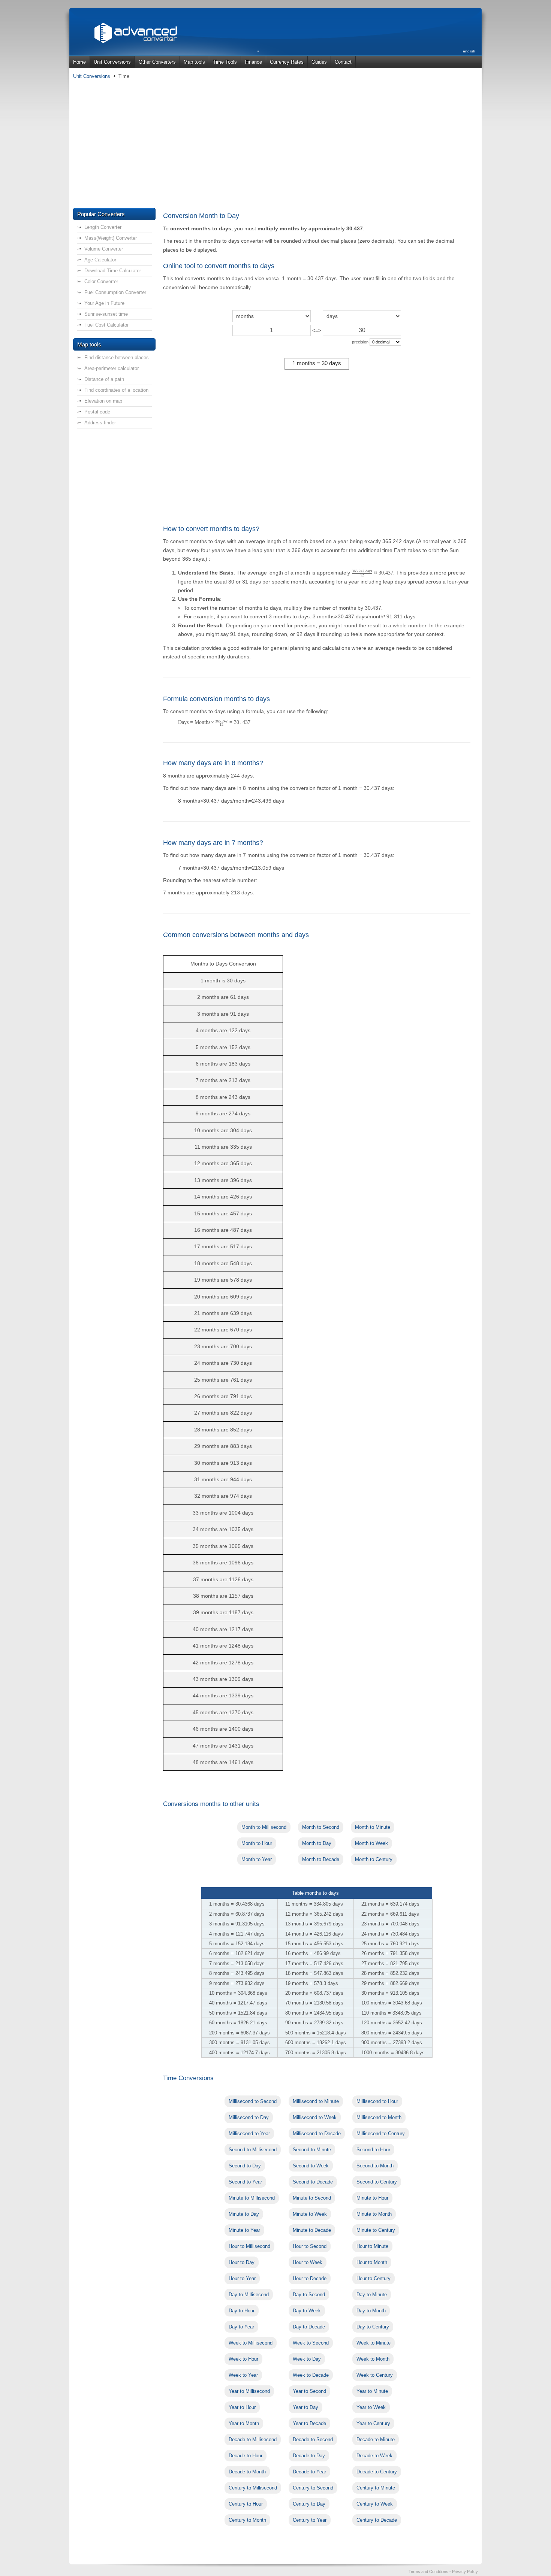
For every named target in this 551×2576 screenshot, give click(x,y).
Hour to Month (372, 2262)
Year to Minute (372, 2391)
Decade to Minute (376, 2439)
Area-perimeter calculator (112, 368)
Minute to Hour (372, 2198)
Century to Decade (377, 2520)
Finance (253, 62)
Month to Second (321, 1827)
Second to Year (245, 2182)
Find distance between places (117, 357)
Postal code (97, 412)
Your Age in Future (104, 303)
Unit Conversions (112, 62)
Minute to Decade (312, 2230)
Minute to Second (312, 2198)
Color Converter (101, 281)
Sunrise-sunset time (106, 314)
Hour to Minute (372, 2246)
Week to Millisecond (251, 2343)
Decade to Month (247, 2472)
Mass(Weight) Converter (111, 238)
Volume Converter (104, 249)
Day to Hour (242, 2311)
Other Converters (157, 62)
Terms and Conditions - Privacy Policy (443, 2572)
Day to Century (373, 2327)
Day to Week (307, 2311)
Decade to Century (377, 2472)
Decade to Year (309, 2472)
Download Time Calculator (113, 271)
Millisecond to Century (381, 2133)
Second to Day (245, 2166)
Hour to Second (310, 2246)
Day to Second (309, 2295)
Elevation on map (103, 401)
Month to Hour (257, 1843)
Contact (343, 62)
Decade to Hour (246, 2456)
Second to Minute (312, 2150)
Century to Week (375, 2504)
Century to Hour (246, 2504)
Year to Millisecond (249, 2391)
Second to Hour (373, 2150)
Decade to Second (313, 2439)
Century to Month (247, 2520)
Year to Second (309, 2391)
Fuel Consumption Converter (115, 292)
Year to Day (305, 2407)
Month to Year (257, 1859)
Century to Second (313, 2488)
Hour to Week (308, 2262)
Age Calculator (100, 260)
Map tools (194, 62)
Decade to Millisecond (253, 2439)
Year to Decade (309, 2423)
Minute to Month (374, 2214)
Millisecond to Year (249, 2133)
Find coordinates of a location (116, 390)
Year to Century (373, 2423)
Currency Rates (287, 62)
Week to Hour (243, 2359)
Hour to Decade (310, 2278)
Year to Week (371, 2407)
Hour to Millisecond (249, 2246)
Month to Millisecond (264, 1827)
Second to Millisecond (253, 2150)
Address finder (100, 423)
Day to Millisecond (249, 2295)
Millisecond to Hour (377, 2101)
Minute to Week (310, 2214)
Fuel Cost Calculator (106, 325)
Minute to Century (376, 2230)
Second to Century (377, 2182)
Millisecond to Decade (317, 2133)
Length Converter (103, 227)
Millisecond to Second (253, 2101)
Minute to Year (244, 2230)
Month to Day (317, 1843)
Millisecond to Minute (316, 2101)
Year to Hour (242, 2407)
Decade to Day (309, 2456)
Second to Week (311, 2166)
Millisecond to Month (379, 2117)
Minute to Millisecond (252, 2198)
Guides (319, 62)
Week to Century (375, 2375)
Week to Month (373, 2359)
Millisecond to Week (315, 2117)
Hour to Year (242, 2278)
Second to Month (375, 2166)
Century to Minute (376, 2488)
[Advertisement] (275, 144)
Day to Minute (372, 2295)
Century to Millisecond (253, 2488)
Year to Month (244, 2423)
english (469, 51)
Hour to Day (242, 2262)
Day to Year (241, 2327)
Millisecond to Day (249, 2117)
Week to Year (243, 2375)
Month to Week (371, 1843)
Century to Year (310, 2520)
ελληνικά (468, 69)
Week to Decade (311, 2375)
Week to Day (307, 2359)
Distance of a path (104, 379)
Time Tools (225, 62)
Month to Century (374, 1859)
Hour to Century (374, 2278)
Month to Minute (373, 1827)
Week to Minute (374, 2343)
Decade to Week (374, 2456)
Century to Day (309, 2504)
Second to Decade (313, 2182)
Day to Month (371, 2311)
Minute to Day (244, 2214)
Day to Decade (309, 2327)
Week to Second (311, 2343)
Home (79, 62)
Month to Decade (321, 1859)
